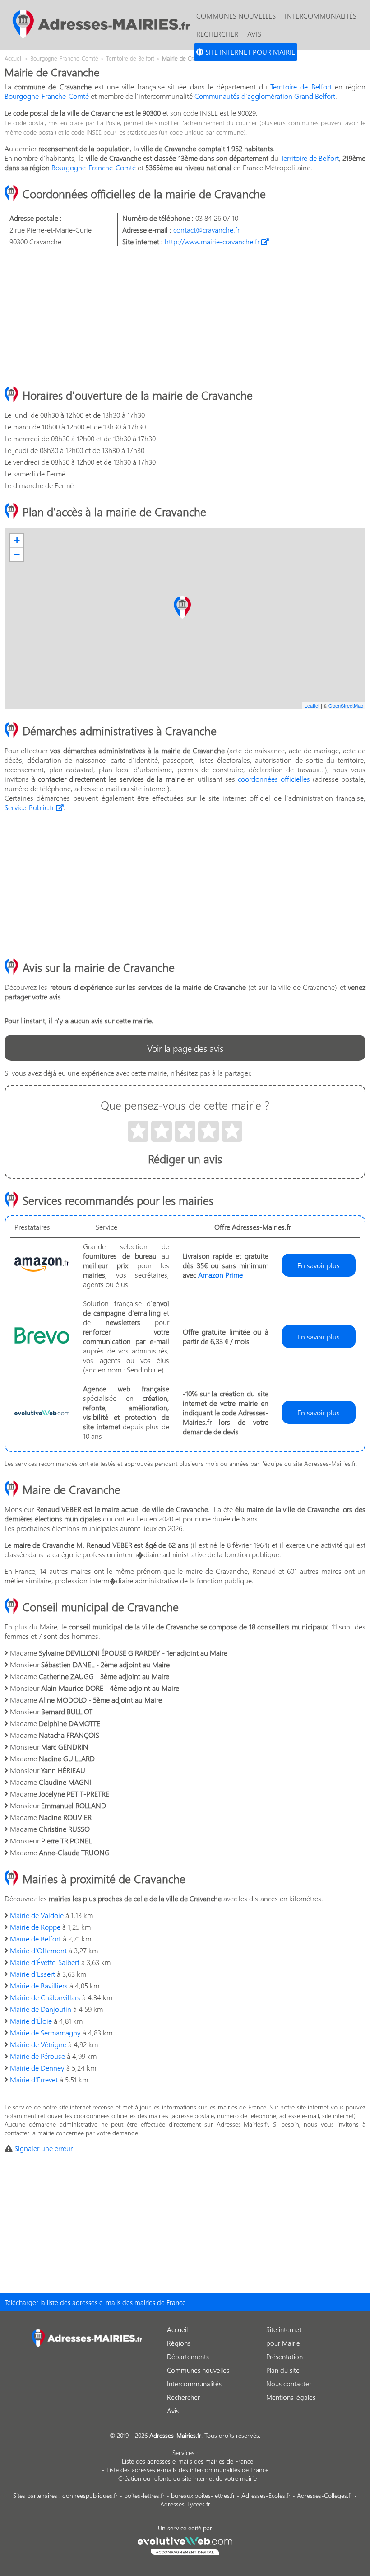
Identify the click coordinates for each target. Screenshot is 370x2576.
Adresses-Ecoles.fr (266, 2495)
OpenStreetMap (346, 705)
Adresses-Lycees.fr (185, 2504)
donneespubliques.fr (90, 2495)
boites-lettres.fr (144, 2495)
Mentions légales (291, 2397)
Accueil (177, 2329)
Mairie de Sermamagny (45, 2032)
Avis (254, 34)
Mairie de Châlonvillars (45, 1997)
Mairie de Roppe (35, 1927)
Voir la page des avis (185, 1048)
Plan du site (283, 2370)
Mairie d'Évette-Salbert (45, 1962)
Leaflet (312, 705)
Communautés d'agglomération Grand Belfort (265, 96)
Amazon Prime (220, 1275)
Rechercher (217, 34)
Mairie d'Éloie (31, 2021)
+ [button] (17, 540)
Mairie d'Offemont (38, 1950)
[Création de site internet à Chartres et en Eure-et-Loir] (185, 2544)
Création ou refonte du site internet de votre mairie (187, 2478)
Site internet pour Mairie (249, 52)
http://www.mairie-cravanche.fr (213, 241)
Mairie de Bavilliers (39, 1986)
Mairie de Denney (37, 2068)
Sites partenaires (35, 2495)
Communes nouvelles (236, 16)
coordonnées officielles (274, 779)
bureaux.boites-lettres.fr (203, 2495)
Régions (179, 2343)
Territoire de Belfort (301, 86)
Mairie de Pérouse (37, 2056)
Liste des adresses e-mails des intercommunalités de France (187, 2470)
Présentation (284, 2357)
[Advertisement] (185, 317)
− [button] (17, 554)
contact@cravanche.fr (206, 230)
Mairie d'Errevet (34, 2079)
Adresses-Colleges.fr (325, 2495)
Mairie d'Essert (32, 1974)
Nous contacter (289, 2384)
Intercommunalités (321, 16)
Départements (188, 2357)
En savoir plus (319, 1265)
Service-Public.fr (30, 807)
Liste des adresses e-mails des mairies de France (187, 2461)
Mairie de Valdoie (37, 1915)
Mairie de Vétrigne (38, 2044)
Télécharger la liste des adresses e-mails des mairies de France (95, 2302)
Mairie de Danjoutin (41, 2009)
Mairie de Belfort (35, 1939)
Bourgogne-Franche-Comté (47, 96)
